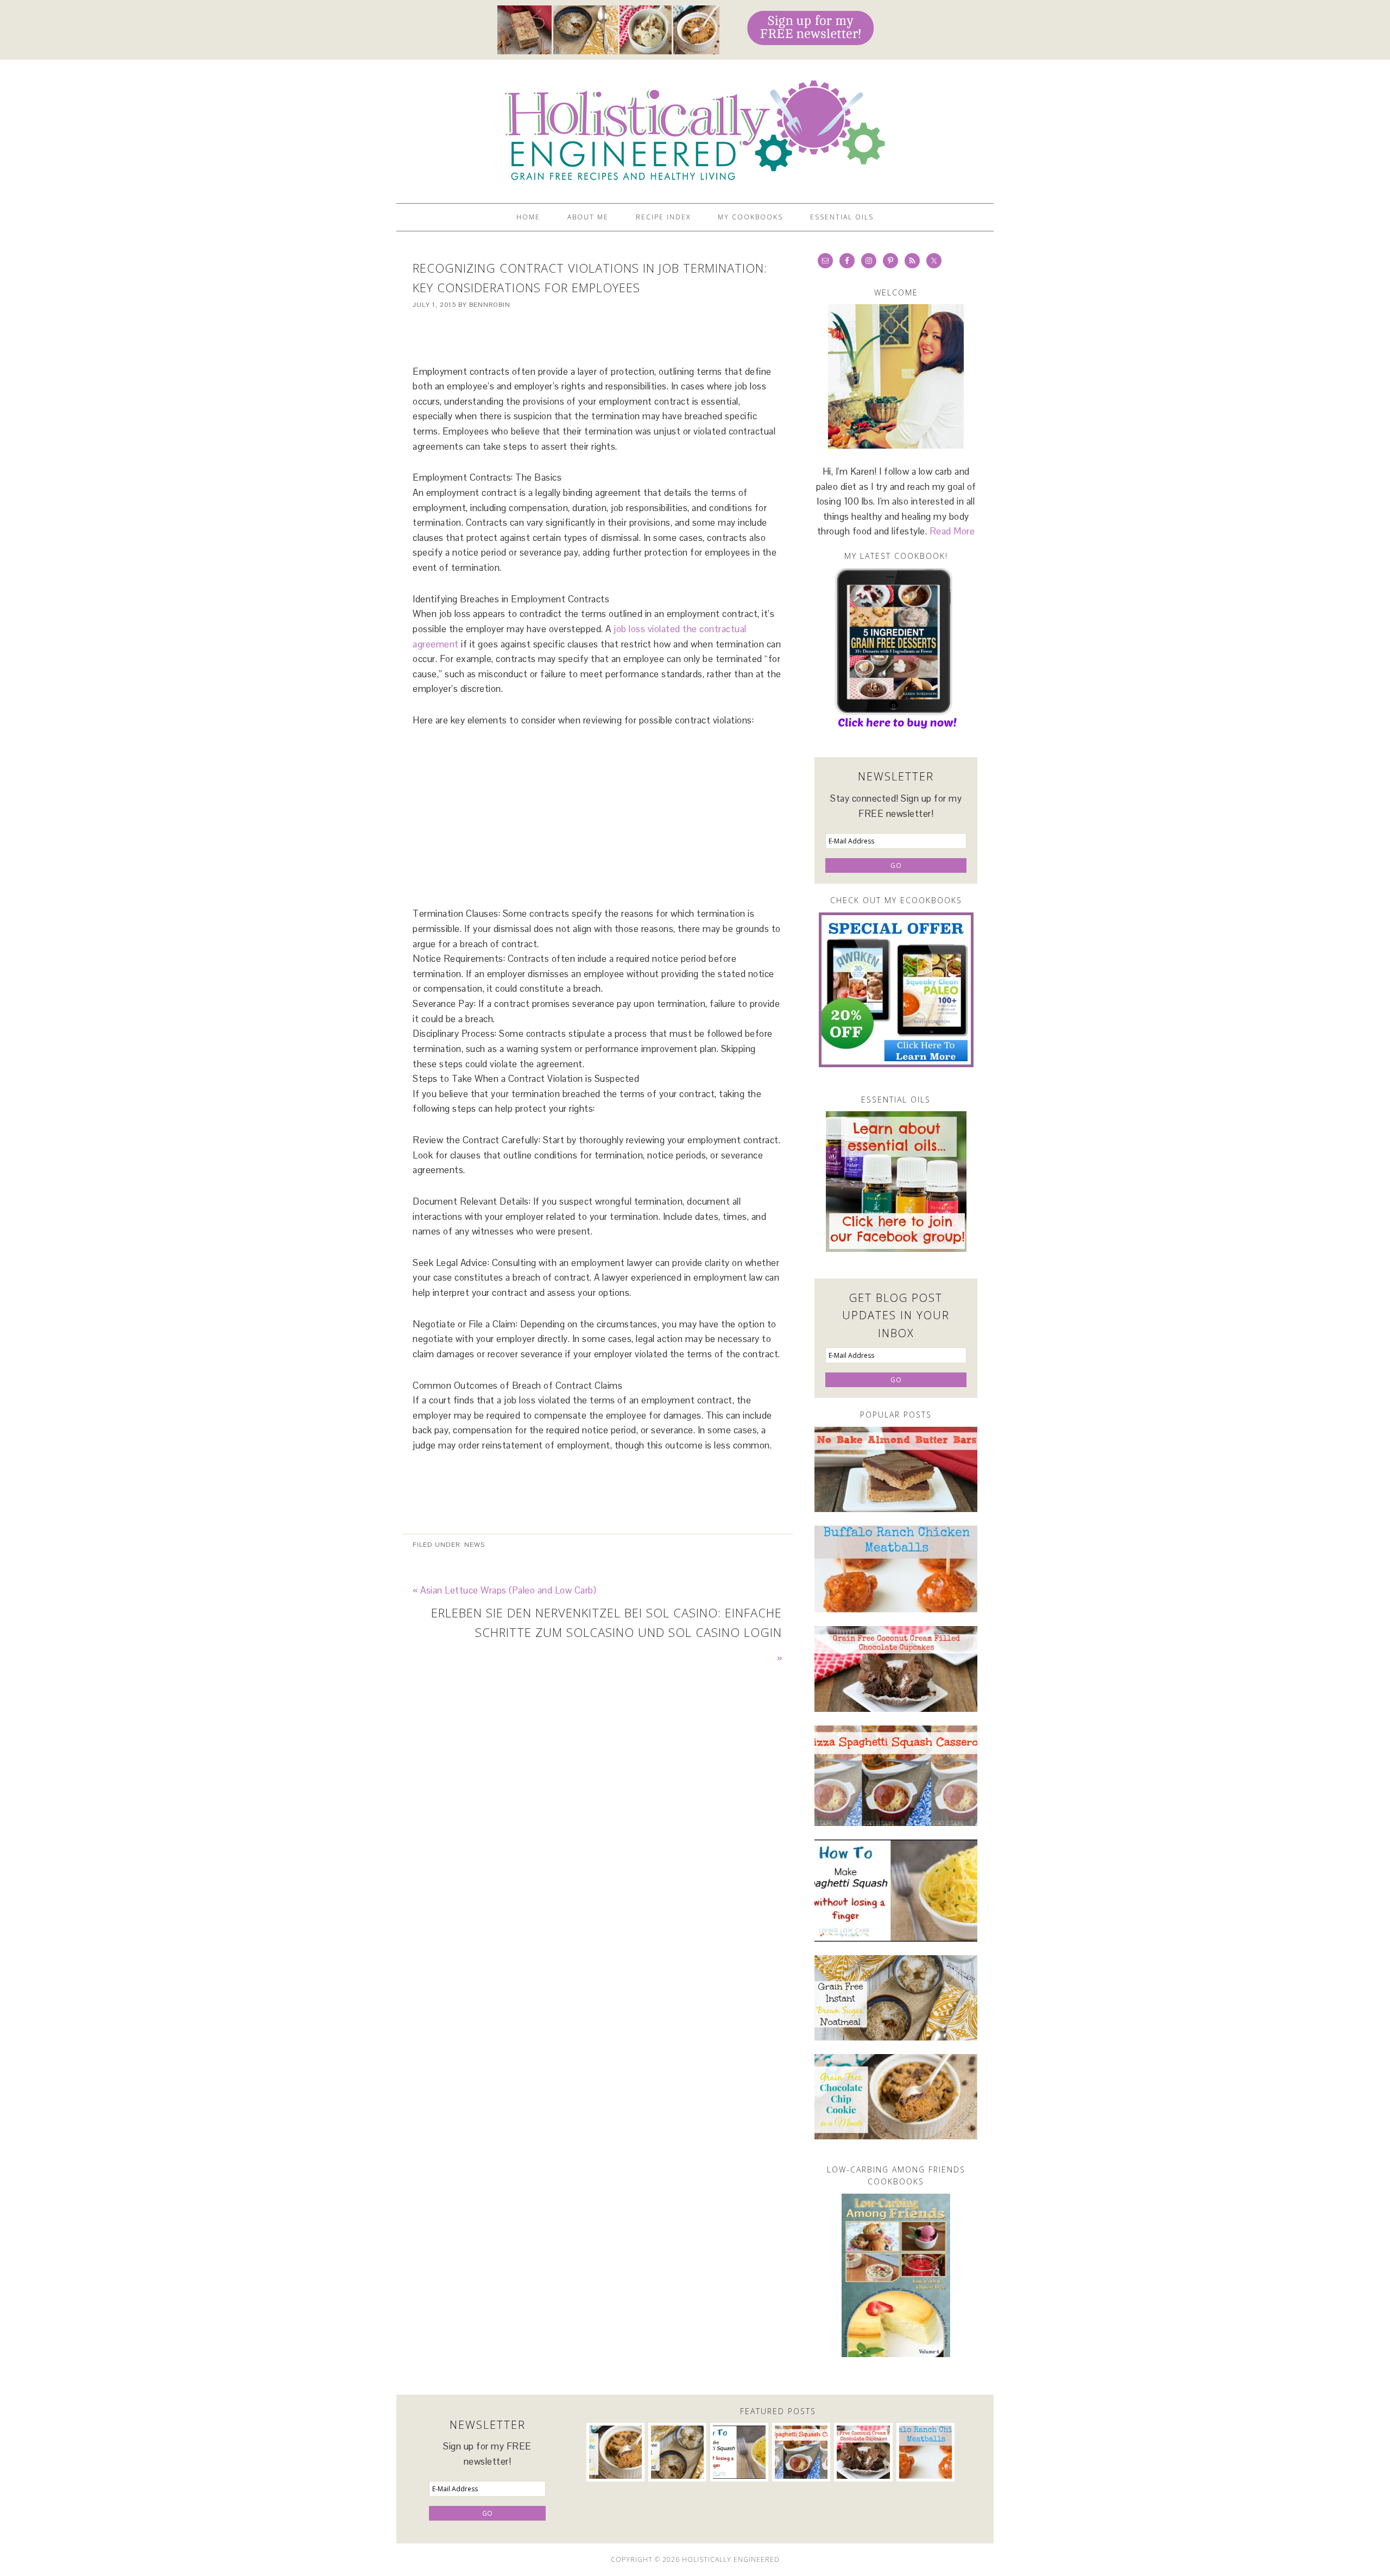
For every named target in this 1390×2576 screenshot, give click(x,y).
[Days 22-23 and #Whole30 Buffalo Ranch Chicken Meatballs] (896, 1569)
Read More (952, 531)
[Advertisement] (597, 338)
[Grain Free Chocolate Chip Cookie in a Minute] (896, 2097)
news (475, 1545)
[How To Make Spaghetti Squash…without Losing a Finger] (896, 1891)
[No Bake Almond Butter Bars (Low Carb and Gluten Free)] (896, 1469)
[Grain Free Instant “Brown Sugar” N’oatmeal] (896, 1998)
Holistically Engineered (695, 127)
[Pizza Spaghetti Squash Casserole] (896, 1776)
